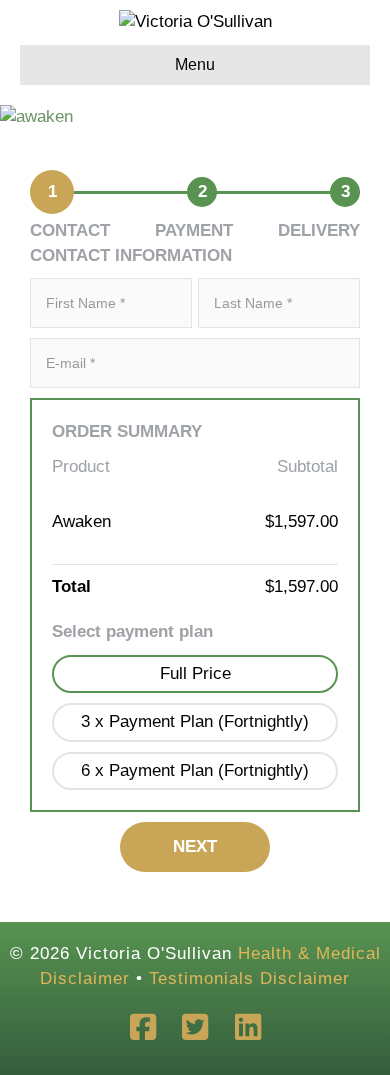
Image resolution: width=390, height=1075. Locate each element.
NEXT (195, 846)
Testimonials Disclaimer (249, 978)
